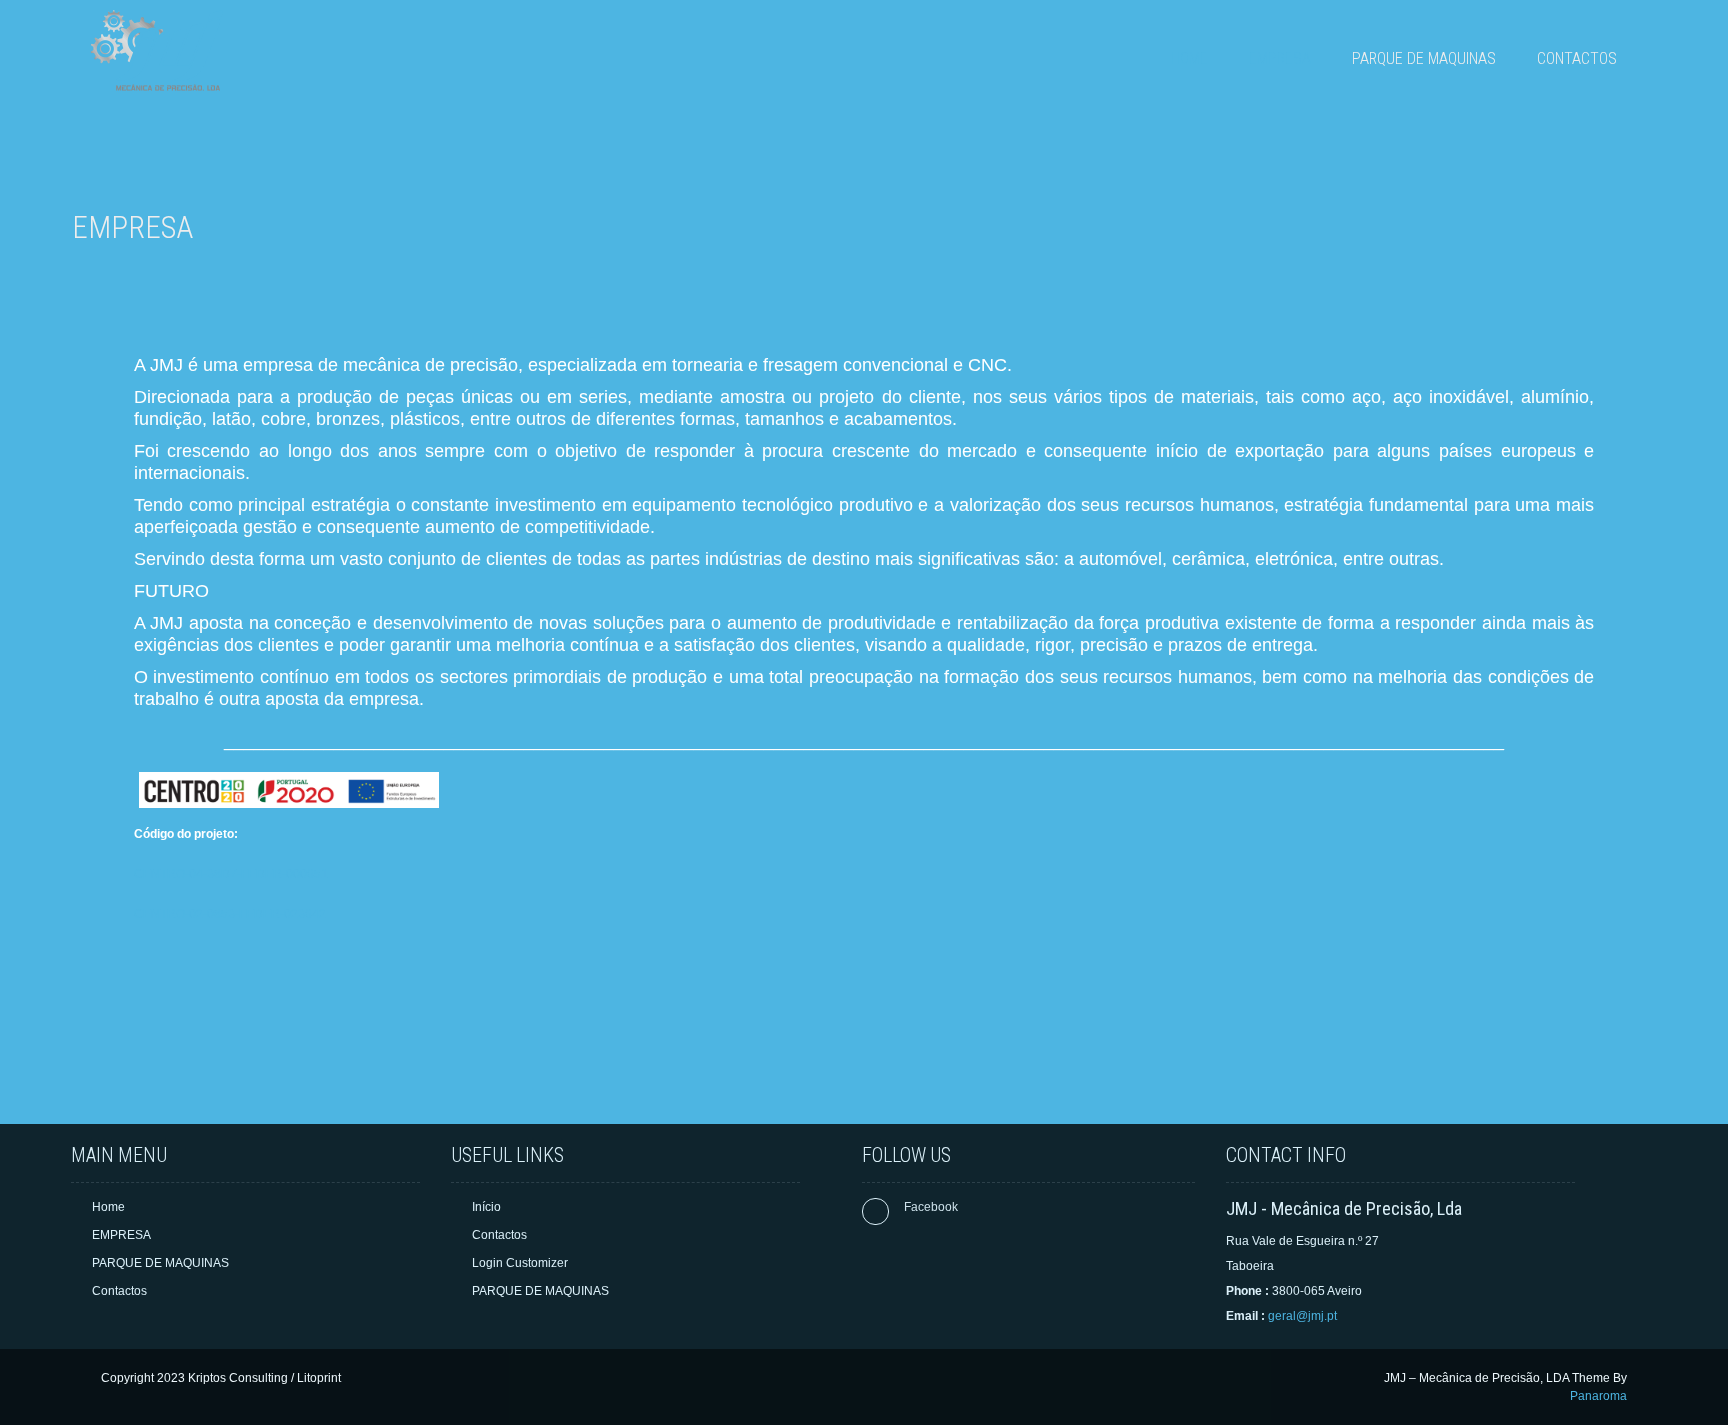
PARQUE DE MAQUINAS (1424, 58)
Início (486, 1207)
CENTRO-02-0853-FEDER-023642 (230, 914)
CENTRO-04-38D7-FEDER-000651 (231, 874)
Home (1189, 58)
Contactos (1577, 58)
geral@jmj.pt (1302, 1316)
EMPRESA (1280, 58)
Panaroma (1598, 1396)
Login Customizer (520, 1263)
